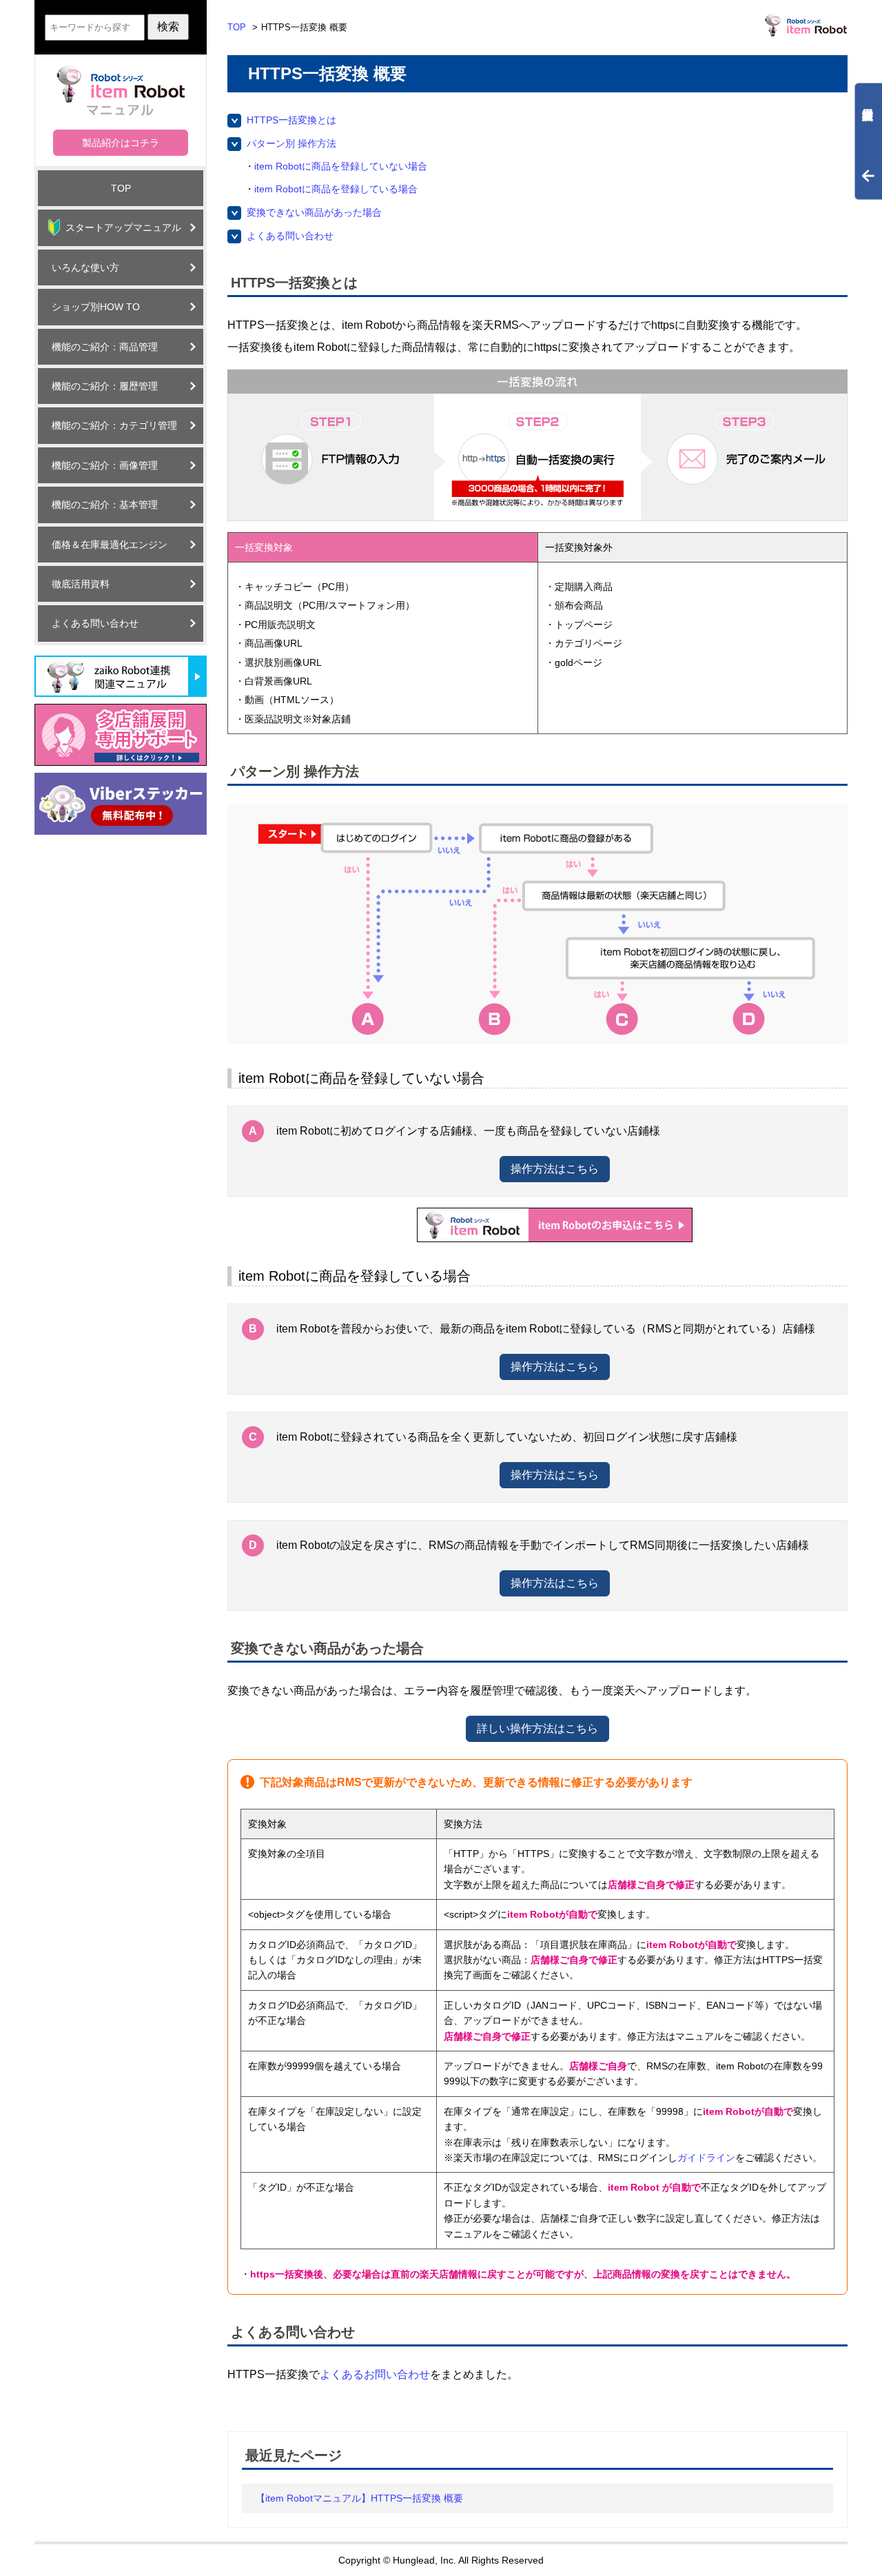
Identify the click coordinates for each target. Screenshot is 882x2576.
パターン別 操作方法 (291, 143)
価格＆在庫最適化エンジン (110, 545)
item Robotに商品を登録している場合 (336, 189)
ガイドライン (706, 2158)
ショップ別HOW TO (96, 307)
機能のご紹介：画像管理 (105, 465)
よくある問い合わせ (95, 623)
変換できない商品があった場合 (314, 212)
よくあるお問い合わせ (375, 2374)
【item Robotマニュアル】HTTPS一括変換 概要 (359, 2498)
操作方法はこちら (555, 1169)
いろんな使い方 (85, 267)
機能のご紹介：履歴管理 (105, 386)
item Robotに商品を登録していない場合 (341, 166)
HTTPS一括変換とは (291, 120)
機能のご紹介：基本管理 (105, 505)
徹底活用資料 (81, 584)
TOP (121, 188)
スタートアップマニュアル (123, 227)
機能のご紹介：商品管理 (105, 347)
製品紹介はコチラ (121, 143)
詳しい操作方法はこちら (537, 1728)
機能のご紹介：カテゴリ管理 (114, 425)
